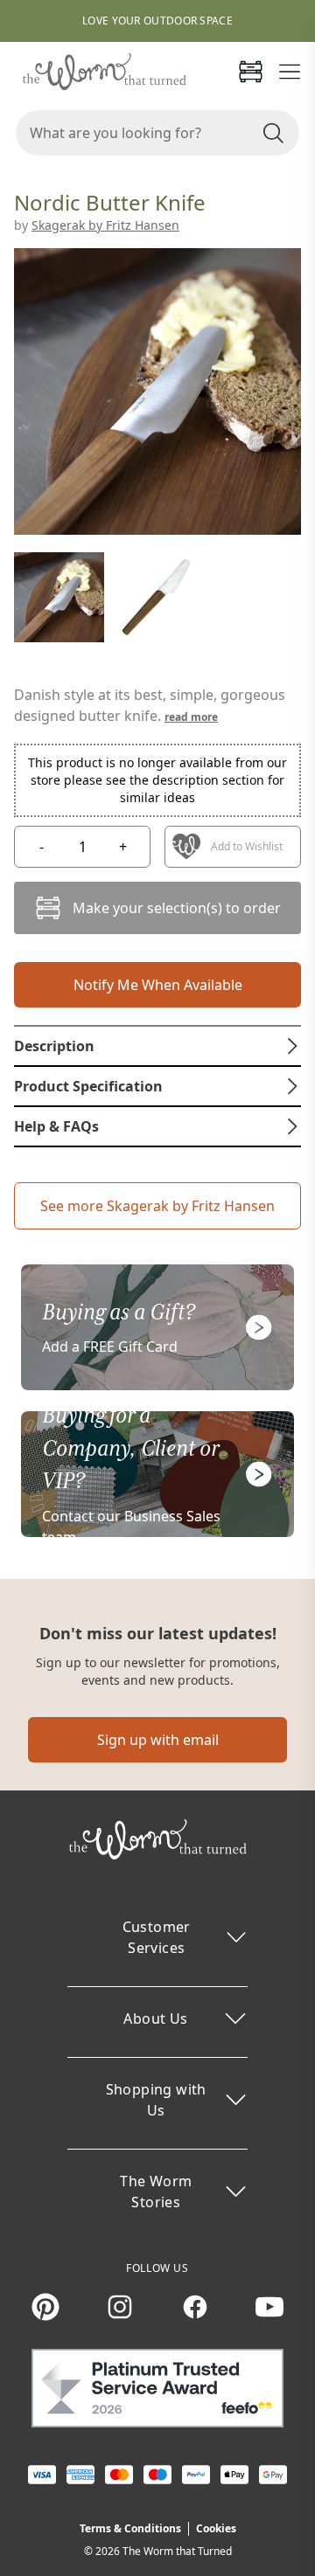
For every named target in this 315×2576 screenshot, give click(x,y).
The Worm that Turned (177, 2551)
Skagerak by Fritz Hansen (105, 225)
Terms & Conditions (130, 2528)
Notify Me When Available (158, 985)
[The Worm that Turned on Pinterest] (45, 2307)
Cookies (216, 2528)
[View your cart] (250, 72)
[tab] (157, 1046)
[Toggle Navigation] (290, 72)
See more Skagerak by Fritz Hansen (157, 1206)
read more (191, 717)
